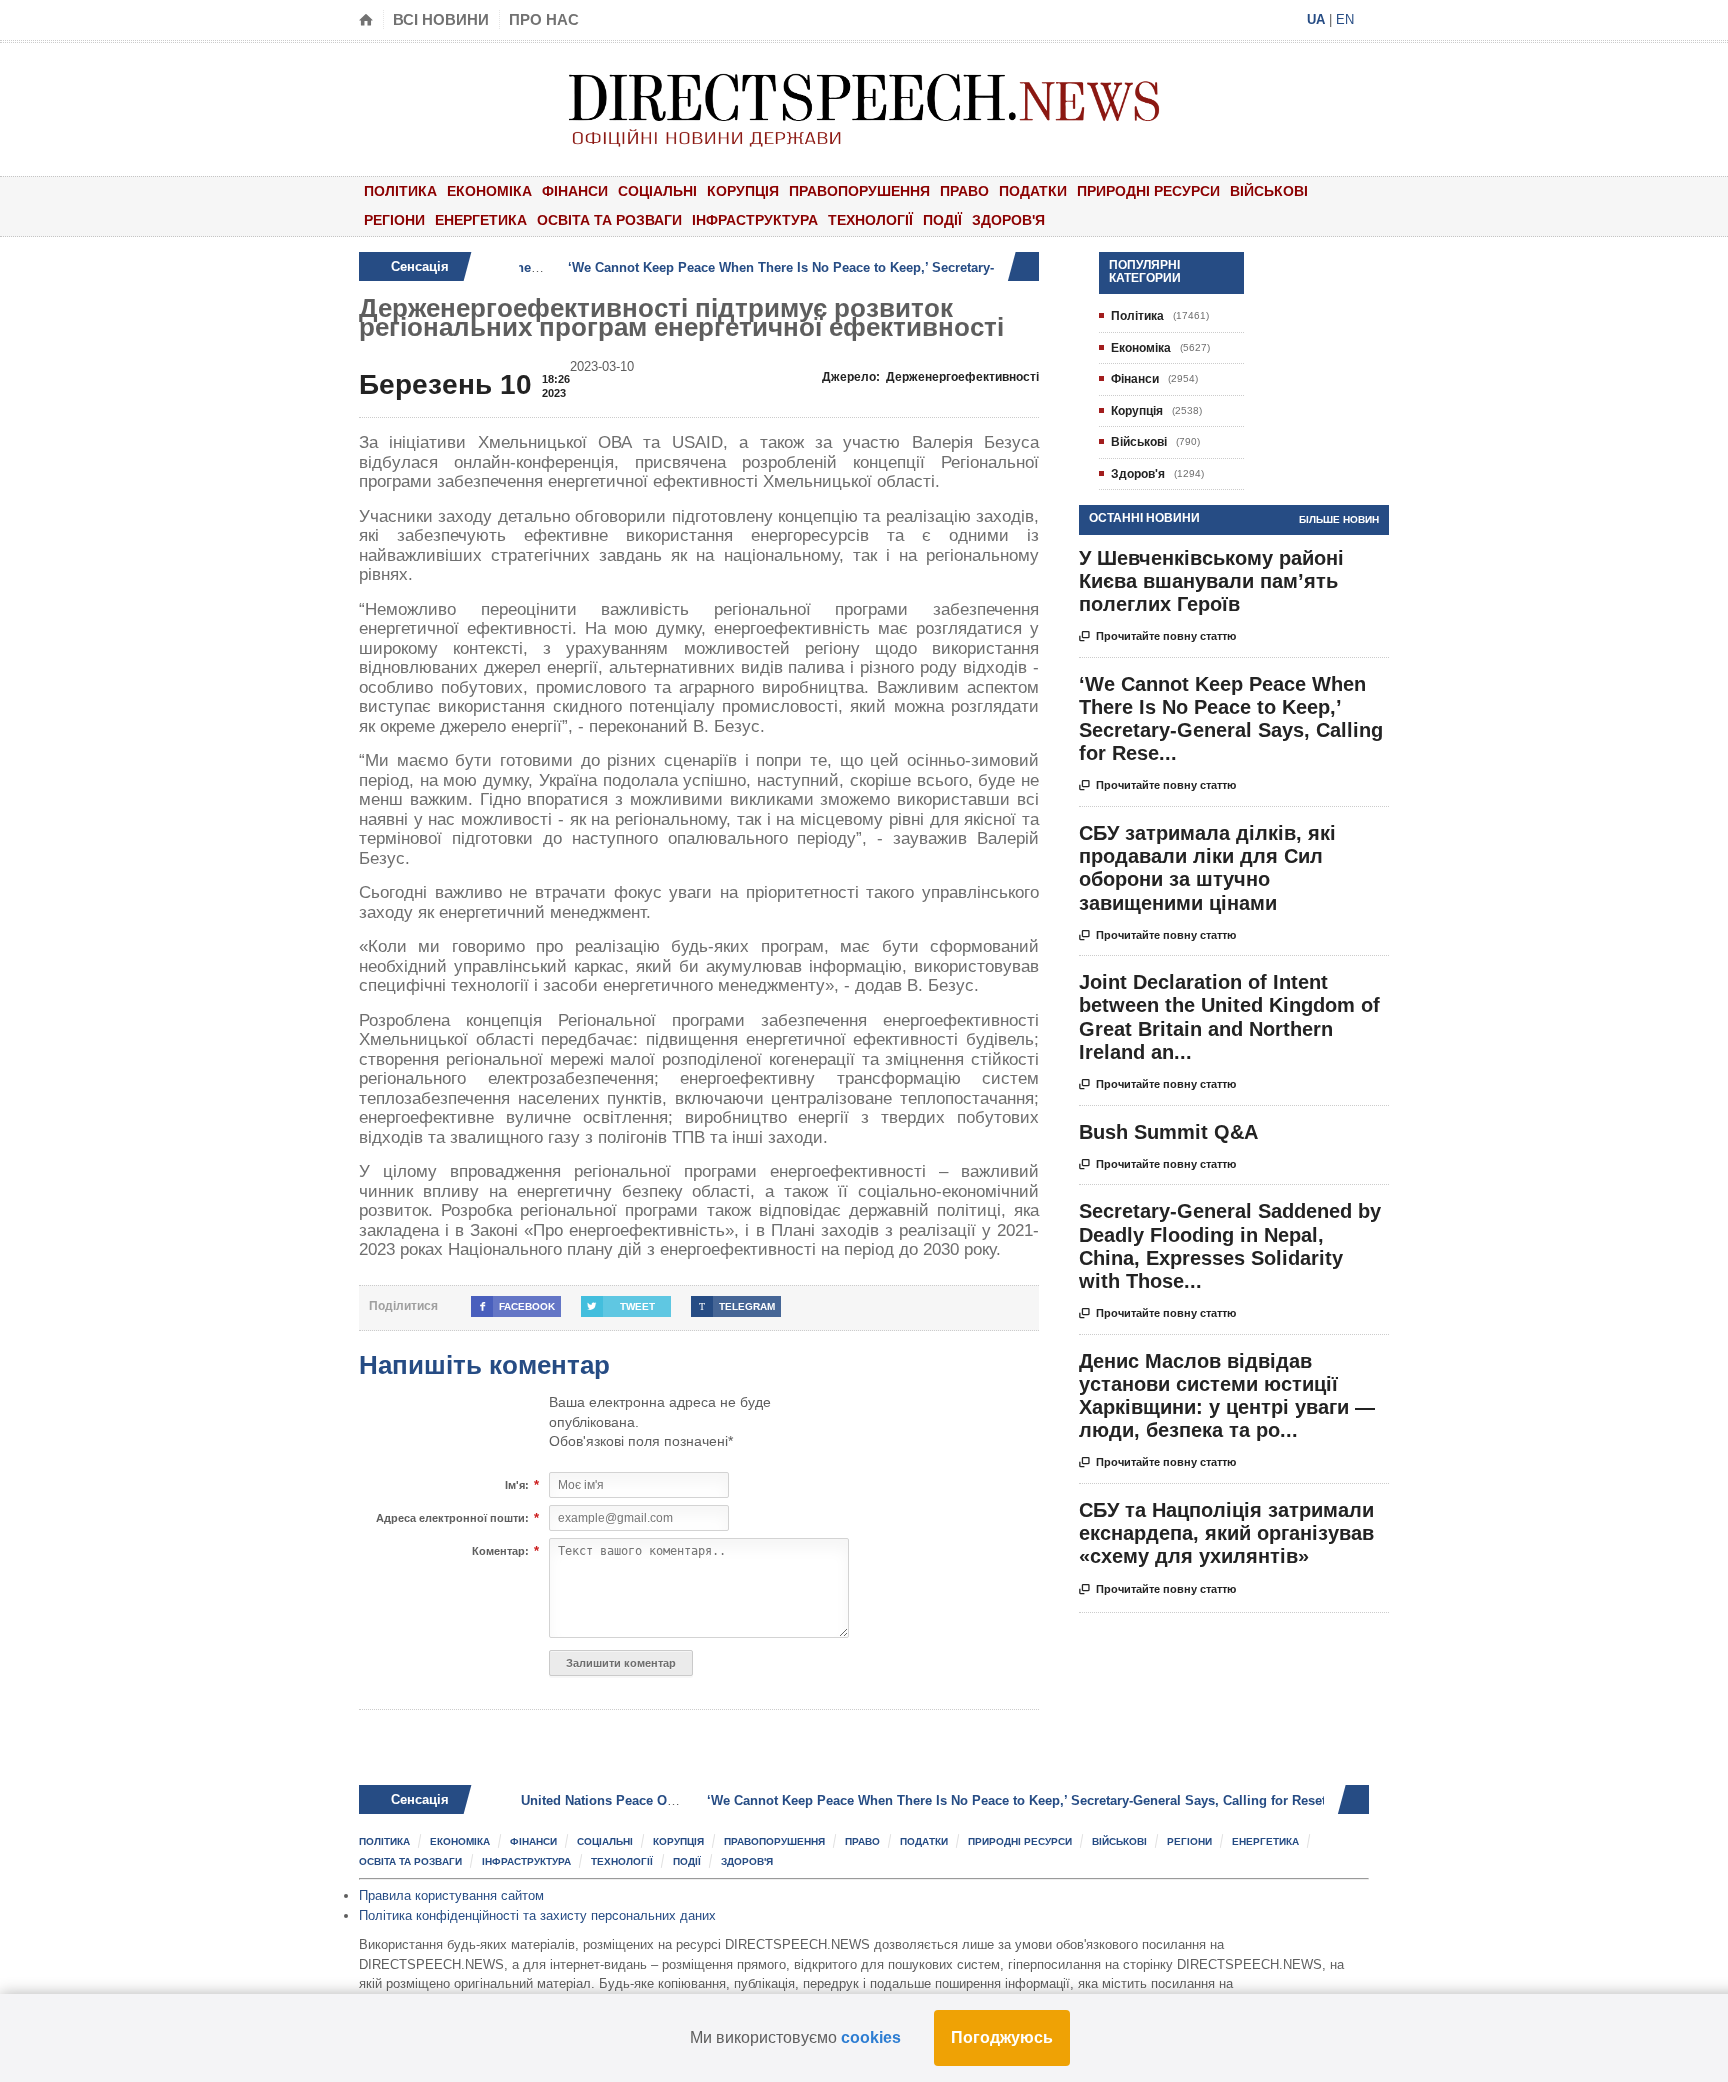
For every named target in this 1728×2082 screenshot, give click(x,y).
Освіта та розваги (609, 220)
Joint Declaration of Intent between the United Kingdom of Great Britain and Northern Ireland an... (1229, 1017)
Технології (870, 220)
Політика (400, 191)
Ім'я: (517, 1485)
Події (942, 220)
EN (1345, 19)
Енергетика (481, 220)
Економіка (489, 191)
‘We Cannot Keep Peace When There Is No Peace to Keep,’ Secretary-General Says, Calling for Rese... (1231, 719)
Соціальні (657, 191)
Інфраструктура (755, 220)
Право (964, 191)
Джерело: (930, 377)
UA (1316, 19)
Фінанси (575, 191)
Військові (1269, 191)
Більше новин (1339, 519)
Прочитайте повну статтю (1157, 636)
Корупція (743, 191)
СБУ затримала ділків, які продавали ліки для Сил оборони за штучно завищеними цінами (1207, 868)
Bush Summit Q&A (1168, 1132)
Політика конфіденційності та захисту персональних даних (537, 1915)
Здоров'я (1008, 220)
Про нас (544, 19)
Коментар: (500, 1551)
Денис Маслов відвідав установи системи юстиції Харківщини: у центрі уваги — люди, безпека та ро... (1227, 1396)
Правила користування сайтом (451, 1895)
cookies (871, 2037)
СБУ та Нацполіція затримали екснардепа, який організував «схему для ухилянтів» (1226, 1533)
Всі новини (441, 19)
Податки (1033, 191)
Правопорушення (859, 191)
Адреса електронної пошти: (452, 1518)
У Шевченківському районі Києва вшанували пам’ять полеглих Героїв (1211, 581)
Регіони (394, 220)
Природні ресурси (1148, 191)
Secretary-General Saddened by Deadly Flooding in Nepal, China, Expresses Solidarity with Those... (1230, 1246)
